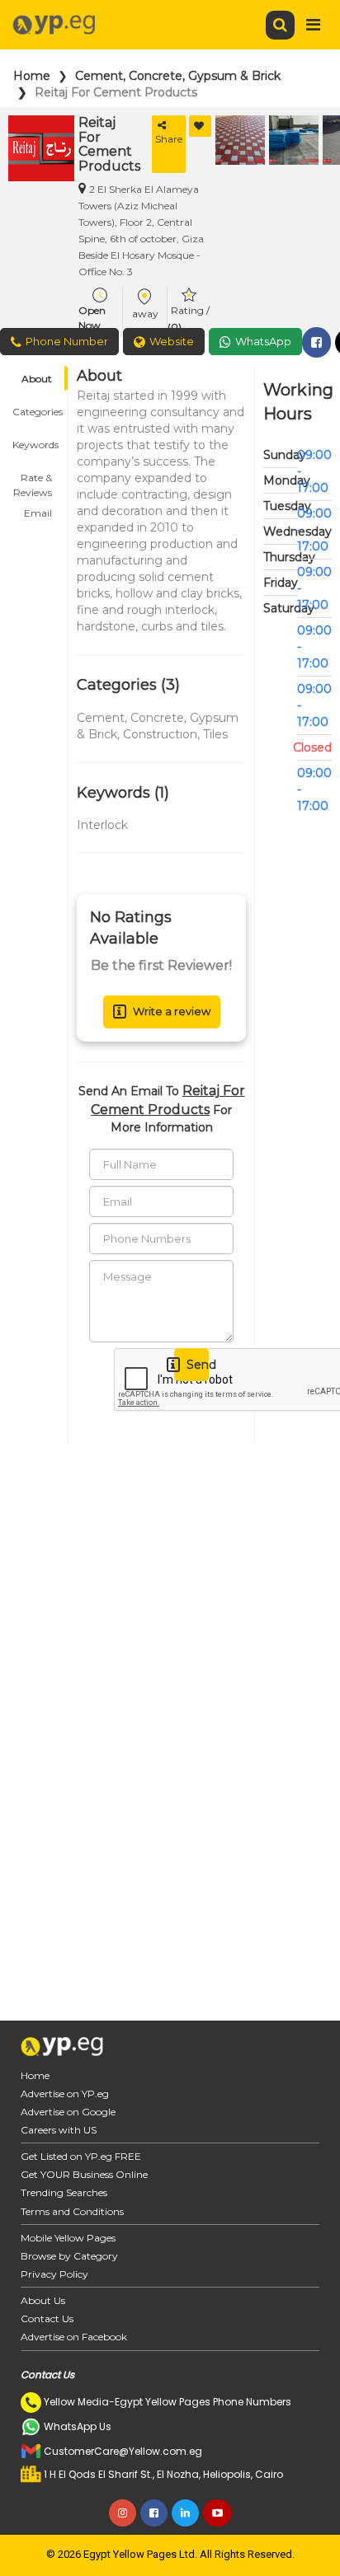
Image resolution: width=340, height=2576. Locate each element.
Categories (38, 412)
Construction (160, 734)
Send (198, 1365)
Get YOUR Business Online (84, 2174)
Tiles (215, 734)
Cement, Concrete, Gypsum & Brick (178, 76)
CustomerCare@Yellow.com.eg (123, 2451)
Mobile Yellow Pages (68, 2238)
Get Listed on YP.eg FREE (81, 2156)
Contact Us (47, 2318)
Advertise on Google (68, 2112)
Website (172, 341)
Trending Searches (64, 2192)
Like (200, 126)
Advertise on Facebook (74, 2337)
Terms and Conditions (72, 2211)
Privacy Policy (54, 2274)
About (37, 379)
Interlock (102, 825)
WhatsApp (263, 341)
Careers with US (59, 2130)
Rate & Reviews (33, 480)
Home (32, 76)
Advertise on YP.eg (65, 2094)
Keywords (35, 445)
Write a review (172, 1011)
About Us (43, 2300)
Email (38, 513)
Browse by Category (69, 2256)
